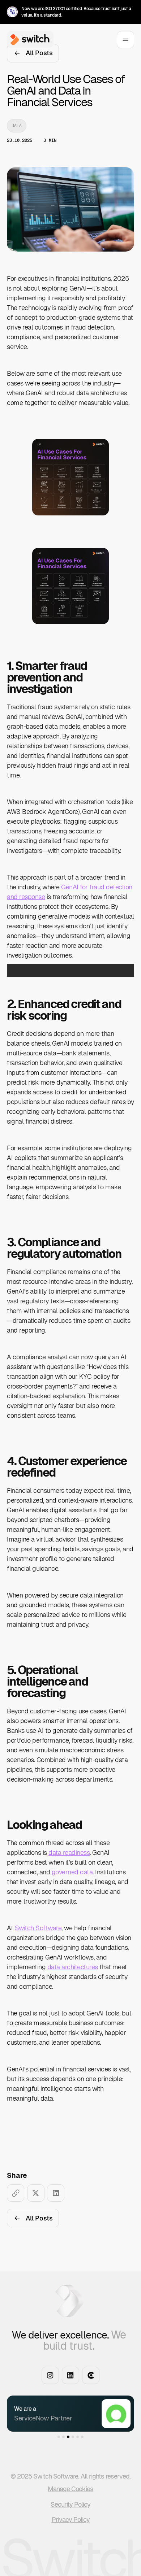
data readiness (69, 1853)
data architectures (73, 1967)
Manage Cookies (70, 2489)
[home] (28, 40)
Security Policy (70, 2504)
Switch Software (38, 1928)
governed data (72, 1872)
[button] (39, 2413)
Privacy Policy (71, 2520)
